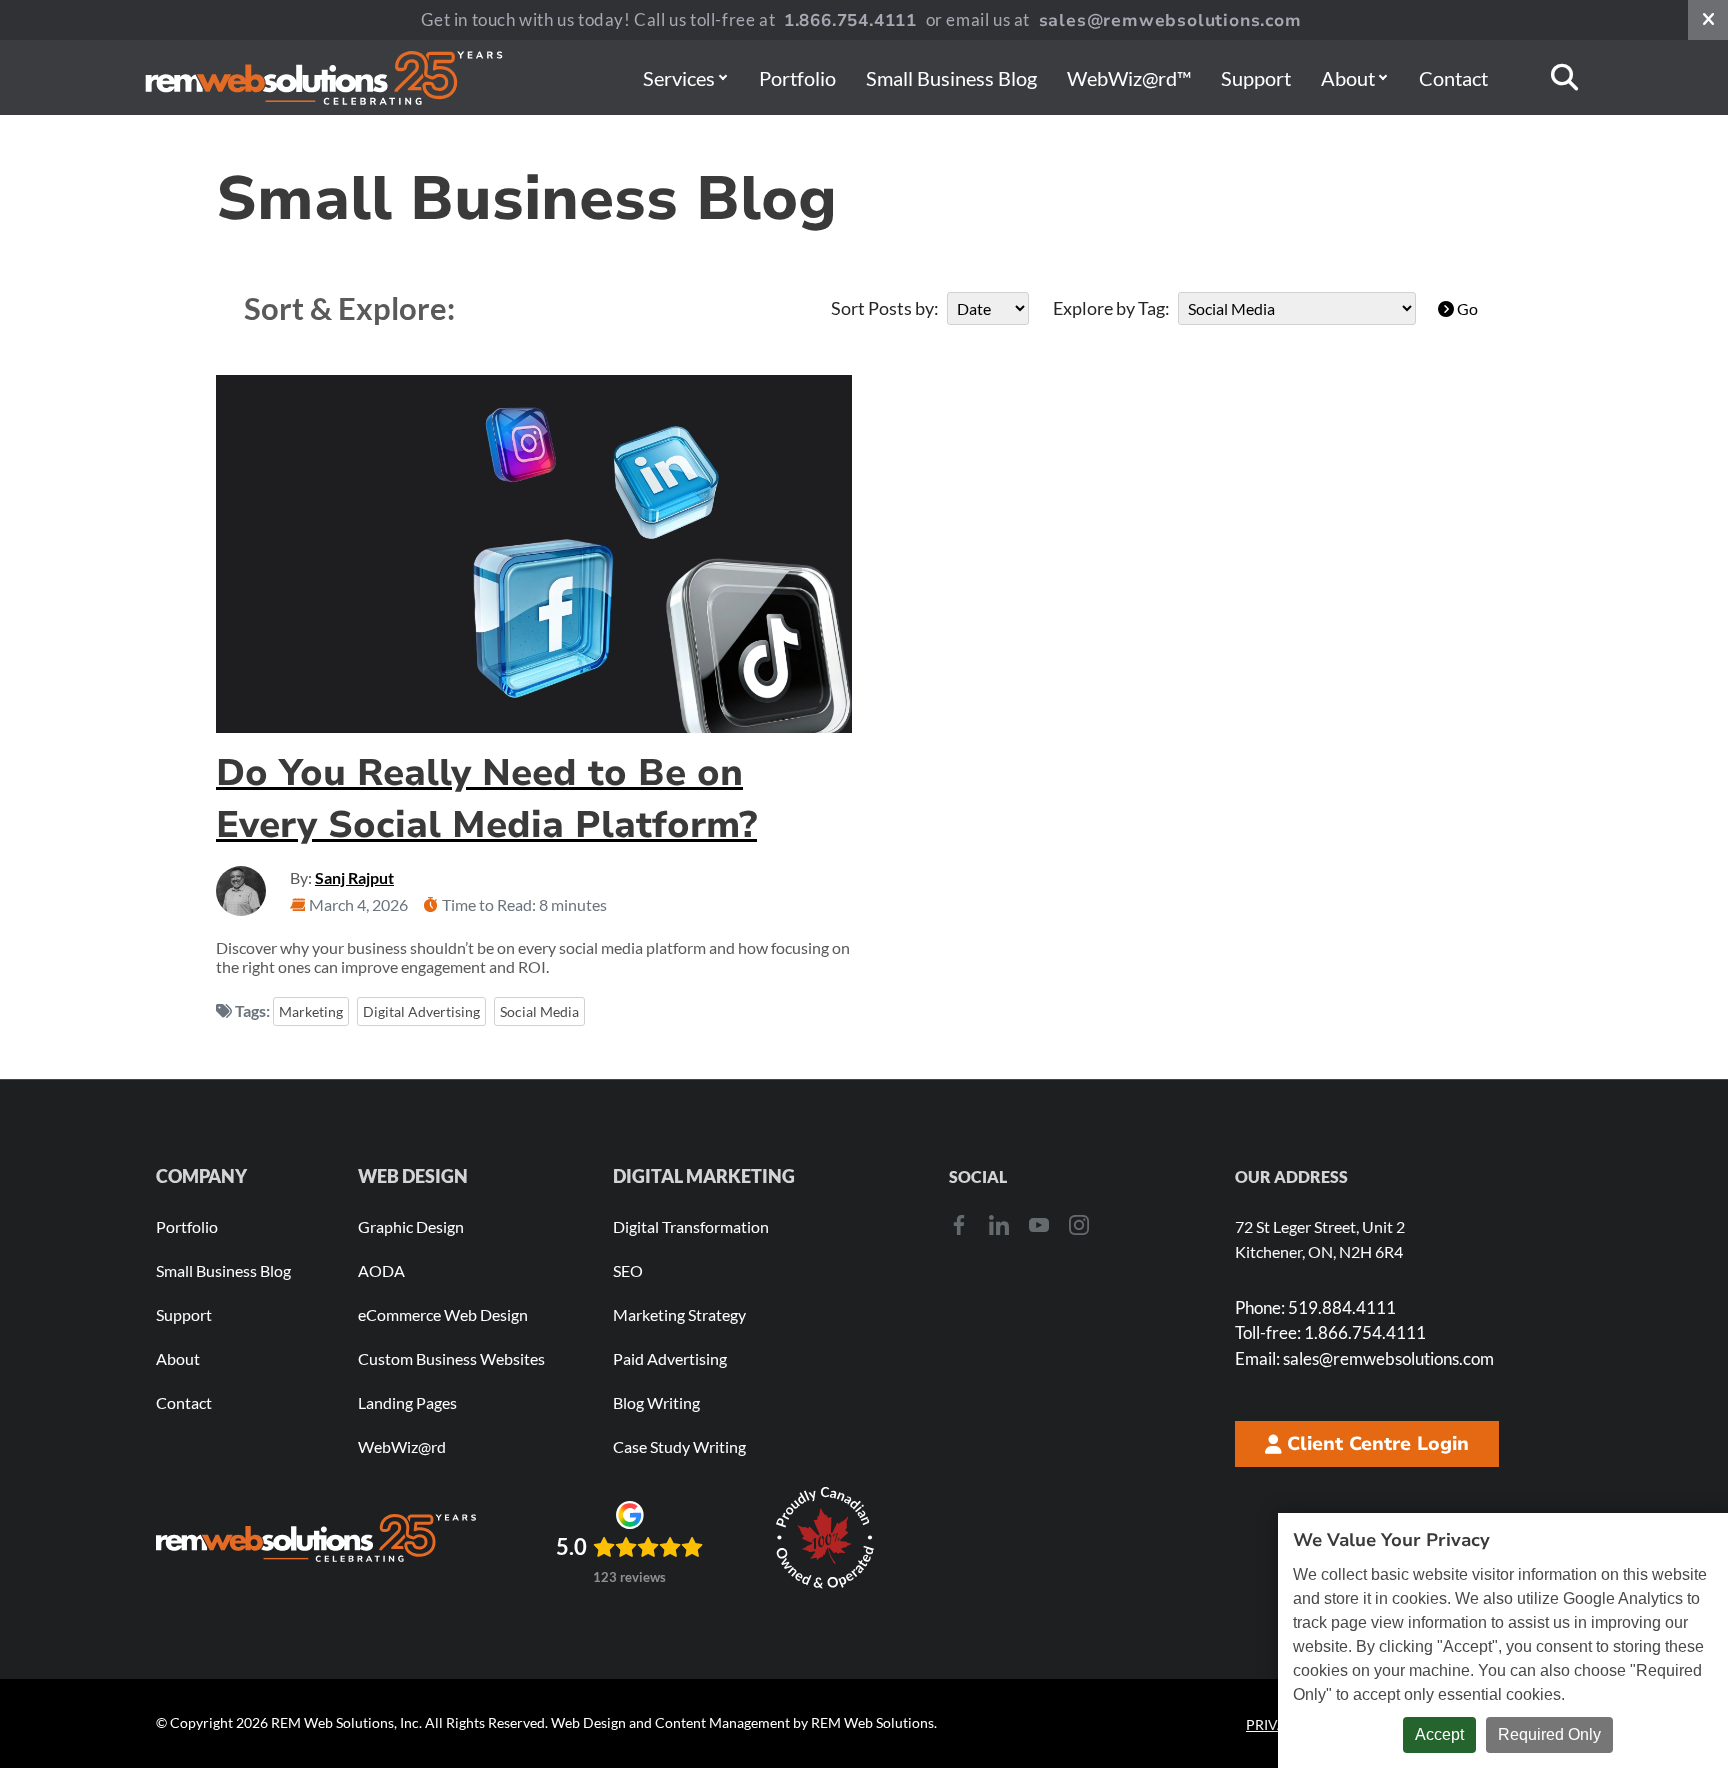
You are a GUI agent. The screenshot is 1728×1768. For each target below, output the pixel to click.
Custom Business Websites (451, 1358)
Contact (1453, 78)
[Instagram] (1079, 1225)
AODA (381, 1270)
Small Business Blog (951, 78)
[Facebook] (959, 1225)
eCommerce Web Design (443, 1314)
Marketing (311, 1011)
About (1348, 78)
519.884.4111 (1315, 1307)
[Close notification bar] (1708, 20)
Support (1256, 78)
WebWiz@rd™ (1129, 78)
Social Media (539, 1011)
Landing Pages (407, 1402)
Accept (1439, 1734)
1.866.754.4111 (850, 20)
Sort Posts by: (885, 308)
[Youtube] (1039, 1225)
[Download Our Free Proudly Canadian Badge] (825, 1538)
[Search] (1564, 77)
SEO (628, 1270)
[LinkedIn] (999, 1225)
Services (679, 78)
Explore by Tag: (1111, 308)
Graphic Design (411, 1226)
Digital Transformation (691, 1226)
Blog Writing (656, 1402)
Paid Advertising (670, 1358)
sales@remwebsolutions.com (1170, 20)
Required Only (1549, 1734)
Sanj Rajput (354, 877)
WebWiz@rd (402, 1446)
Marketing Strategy (679, 1314)
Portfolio (797, 78)
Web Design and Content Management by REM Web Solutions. (744, 1722)
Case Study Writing (679, 1446)
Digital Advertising (421, 1011)
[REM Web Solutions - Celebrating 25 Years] (316, 1538)
